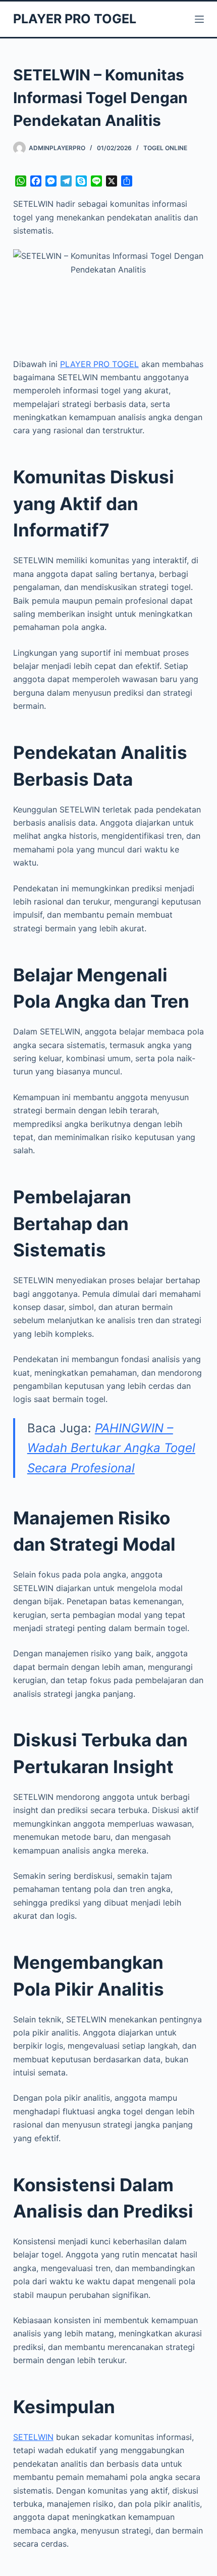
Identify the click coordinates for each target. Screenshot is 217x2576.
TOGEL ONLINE (165, 148)
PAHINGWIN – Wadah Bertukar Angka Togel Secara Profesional (111, 1448)
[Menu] (199, 19)
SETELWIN (33, 2437)
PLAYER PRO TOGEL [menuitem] (99, 364)
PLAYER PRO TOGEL (75, 19)
